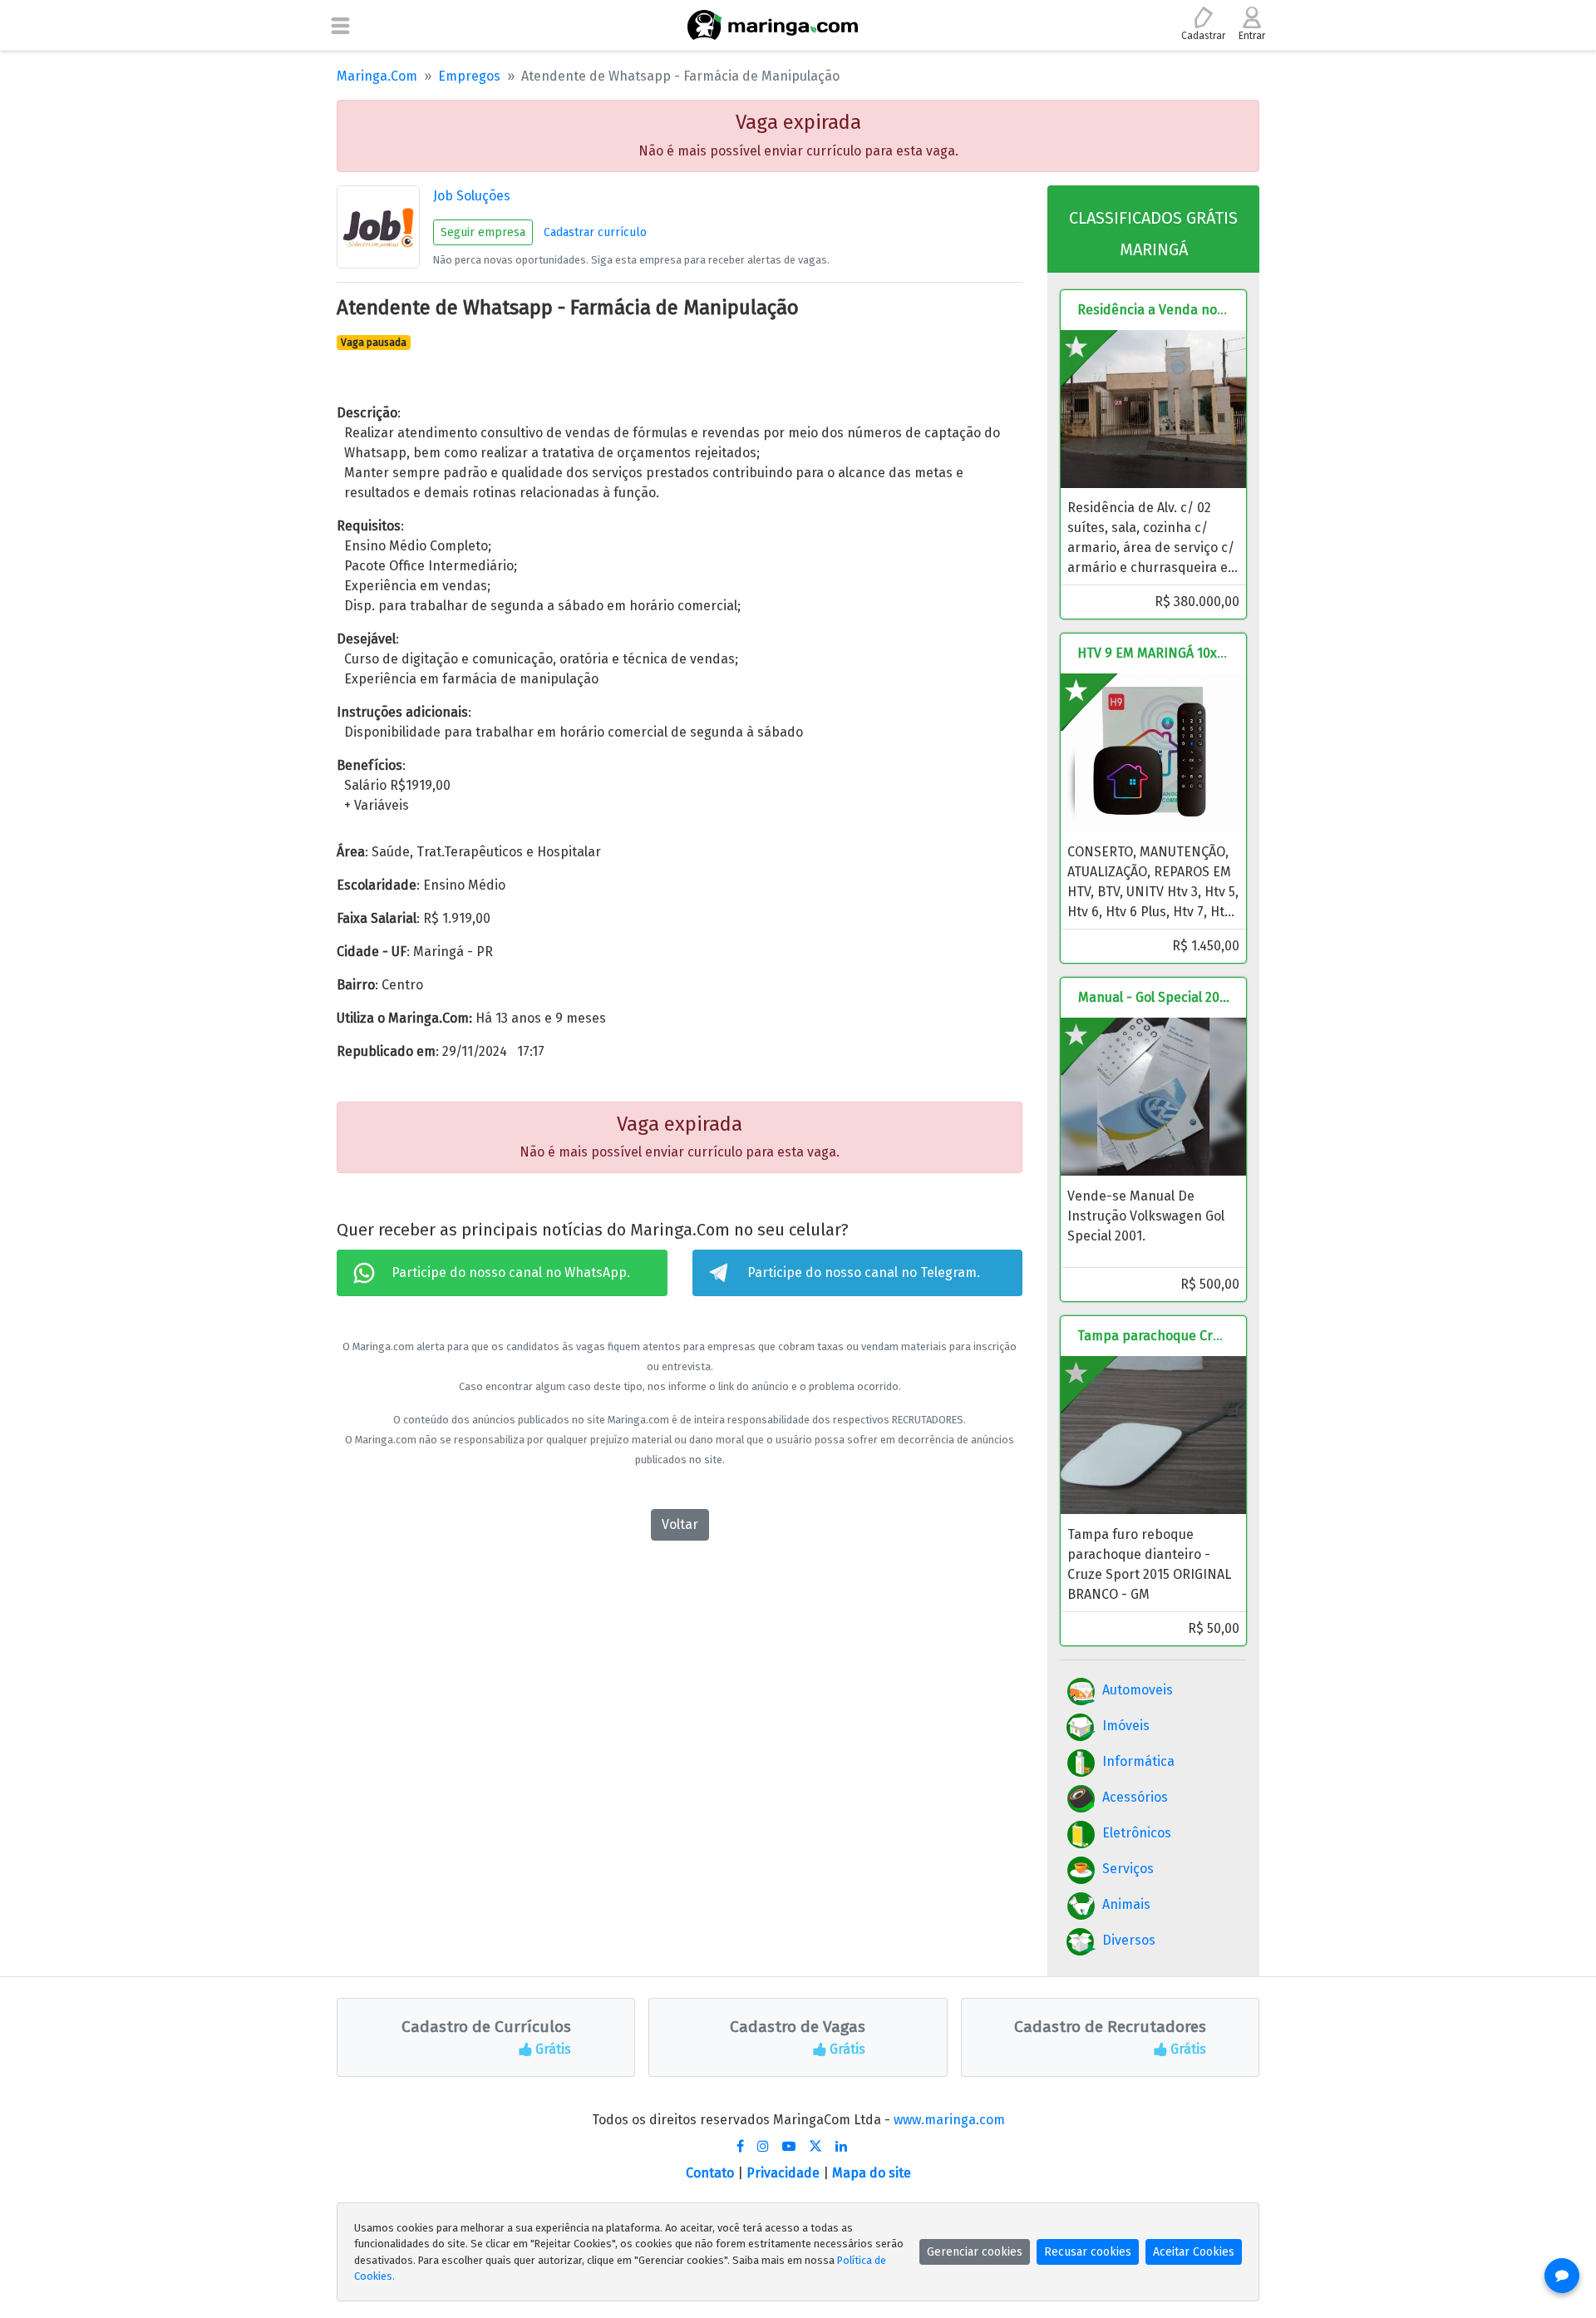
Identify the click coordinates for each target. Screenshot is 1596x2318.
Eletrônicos (1137, 1833)
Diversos (1129, 1940)
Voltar (680, 1524)
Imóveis (1126, 1726)
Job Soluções (472, 196)
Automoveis (1138, 1690)
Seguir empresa (483, 232)
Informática (1138, 1761)
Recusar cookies (1088, 2252)
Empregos (469, 76)
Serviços (1128, 1869)
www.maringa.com (949, 2120)
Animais (1126, 1904)
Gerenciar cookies (975, 2252)
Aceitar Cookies (1194, 2252)
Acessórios (1135, 1797)
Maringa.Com (377, 76)
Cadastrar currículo (595, 232)
